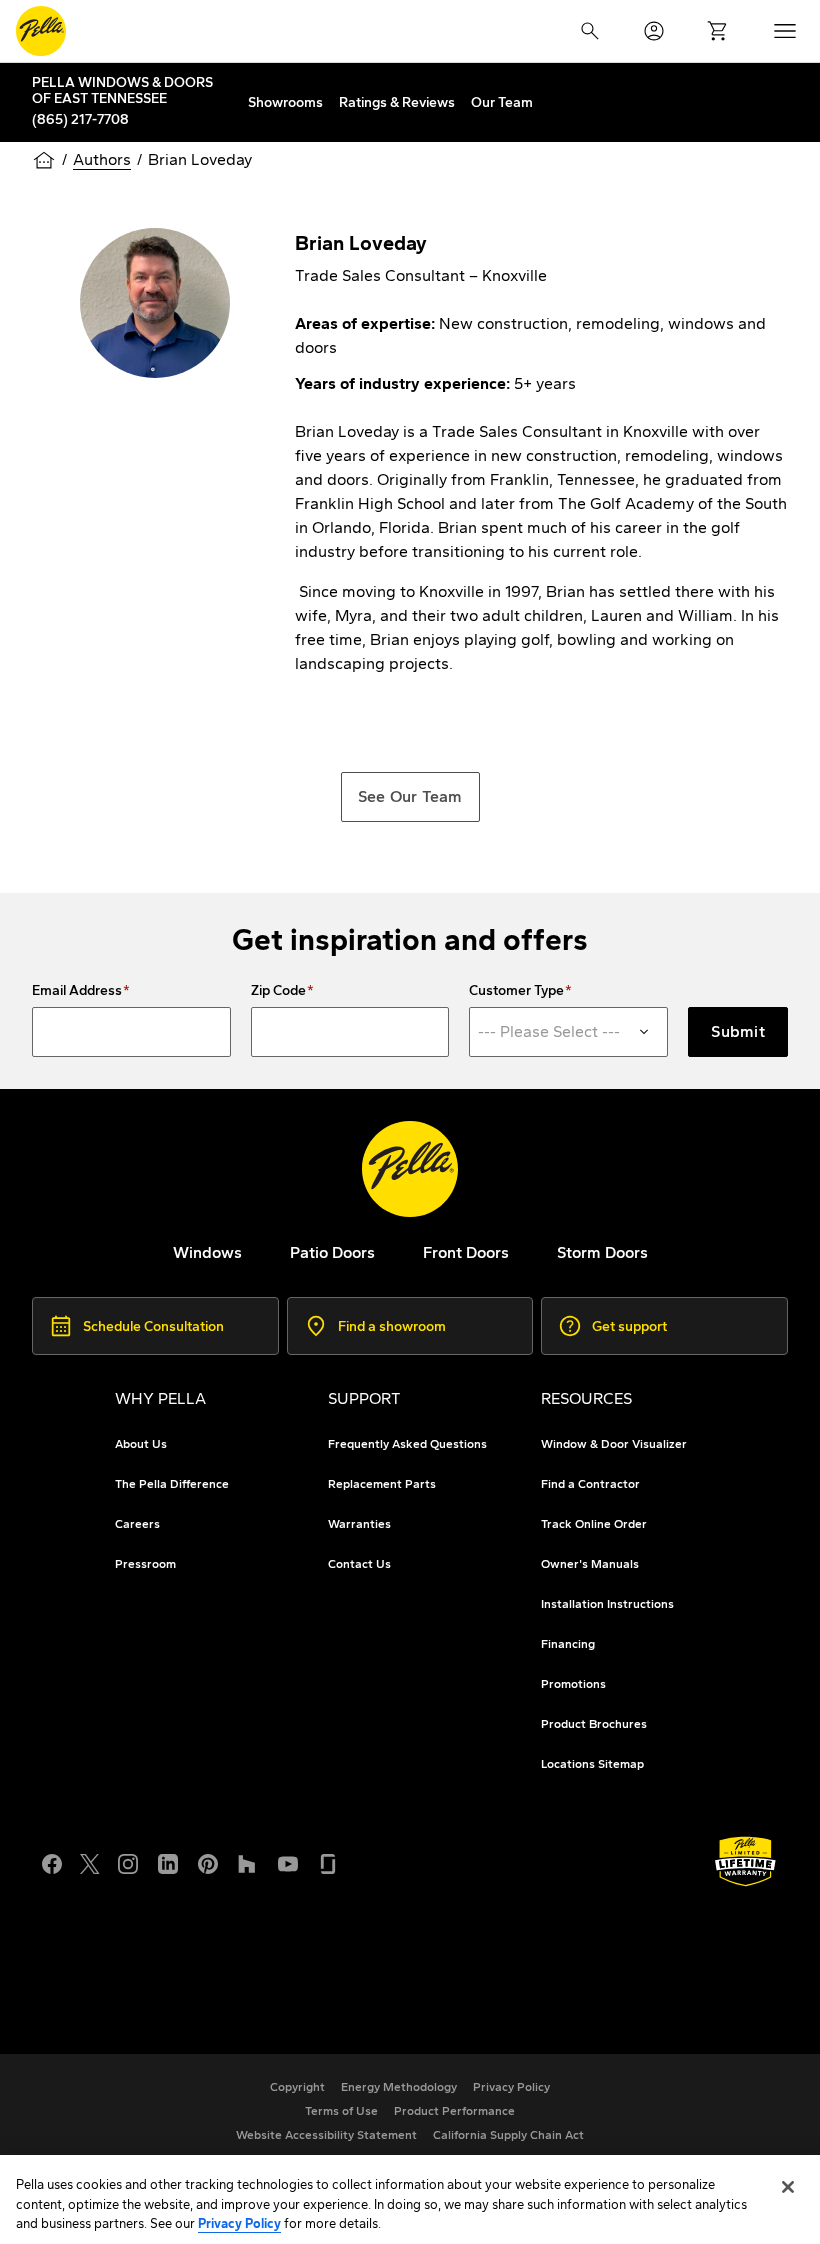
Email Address (77, 991)
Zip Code (278, 991)
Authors (102, 159)
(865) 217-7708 (80, 119)
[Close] (788, 2187)
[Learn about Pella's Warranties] (745, 1861)
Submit (738, 1031)
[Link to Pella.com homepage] (41, 31)
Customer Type (516, 991)
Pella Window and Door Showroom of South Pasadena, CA (285, 1997)
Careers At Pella (131, 1949)
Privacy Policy (239, 2223)
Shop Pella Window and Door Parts (200, 1973)
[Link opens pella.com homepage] (410, 1169)
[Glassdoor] (328, 1862)
